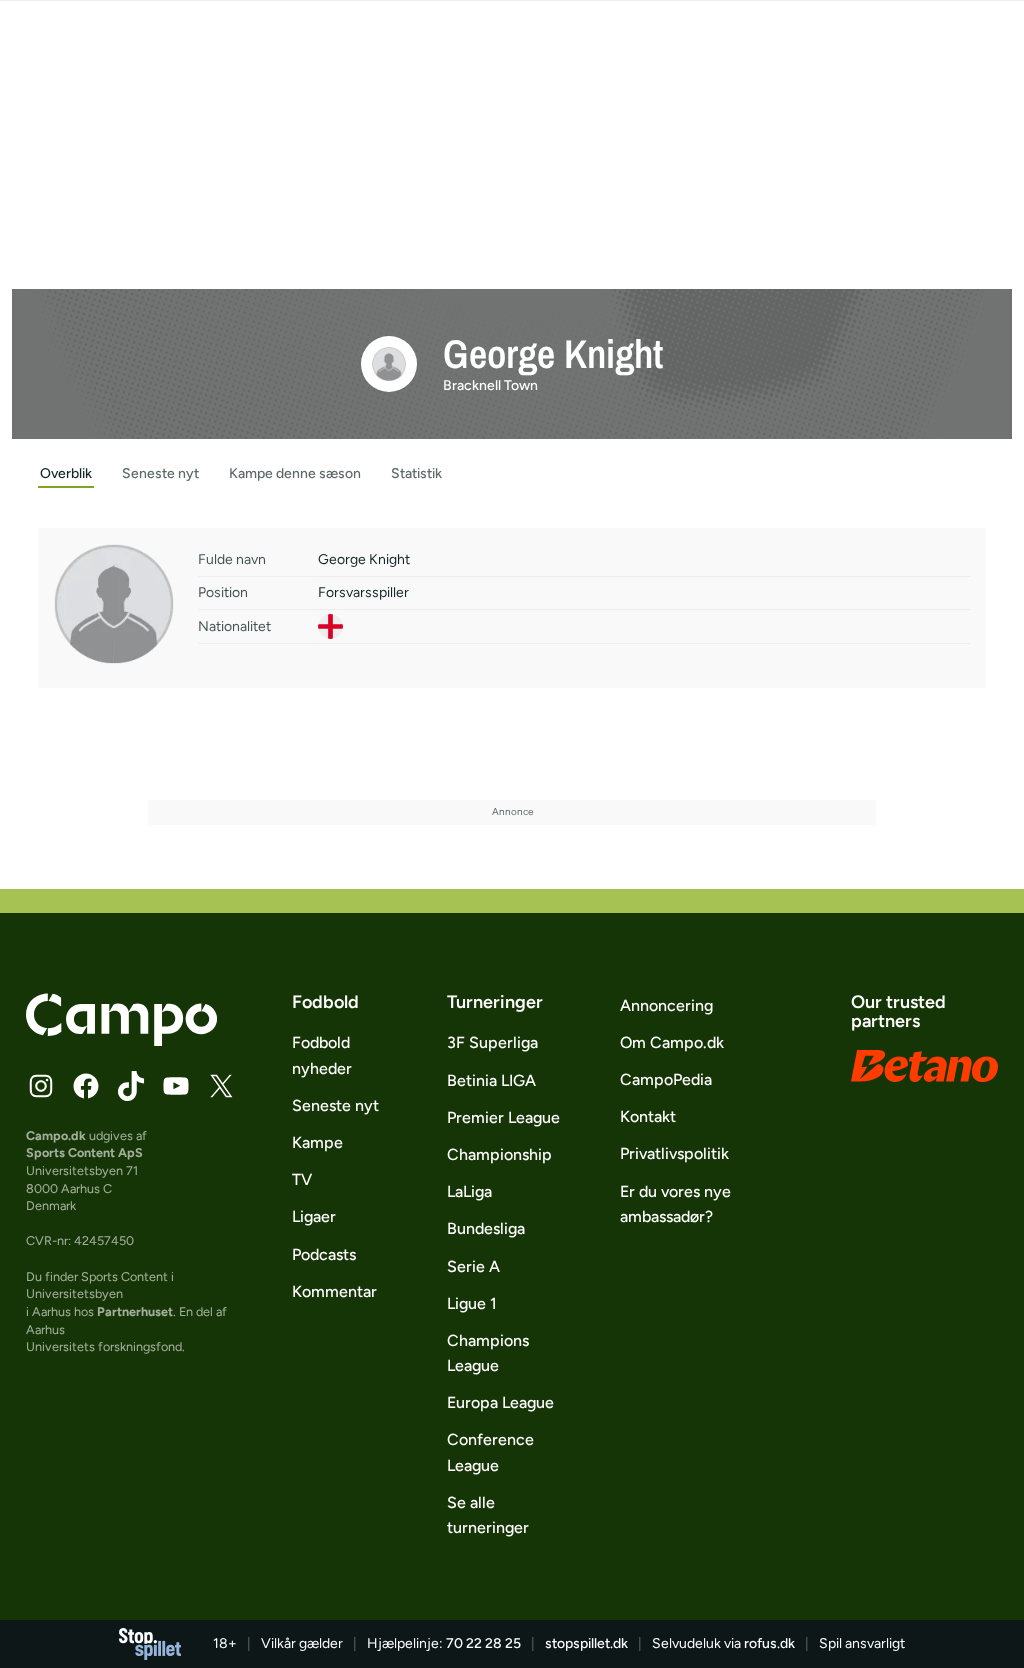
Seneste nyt (335, 1105)
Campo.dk (56, 1135)
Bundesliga (486, 1228)
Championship (499, 1154)
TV (302, 1179)
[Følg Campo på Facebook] (86, 1086)
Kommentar (334, 1291)
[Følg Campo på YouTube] (176, 1086)
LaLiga (469, 1191)
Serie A (473, 1266)
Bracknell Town (490, 385)
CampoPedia (666, 1079)
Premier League (503, 1117)
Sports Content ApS (84, 1152)
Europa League (500, 1402)
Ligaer (314, 1216)
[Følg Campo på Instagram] (41, 1086)
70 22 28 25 (483, 1643)
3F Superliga (492, 1042)
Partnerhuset (135, 1311)
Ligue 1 (472, 1303)
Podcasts (324, 1254)
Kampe (317, 1142)
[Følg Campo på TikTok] (131, 1086)
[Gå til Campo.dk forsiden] (121, 1040)
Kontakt (648, 1116)
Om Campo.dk (672, 1042)
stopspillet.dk (586, 1643)
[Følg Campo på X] (221, 1086)
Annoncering (666, 1005)
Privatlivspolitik (674, 1153)
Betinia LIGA (491, 1080)
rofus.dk (769, 1643)
